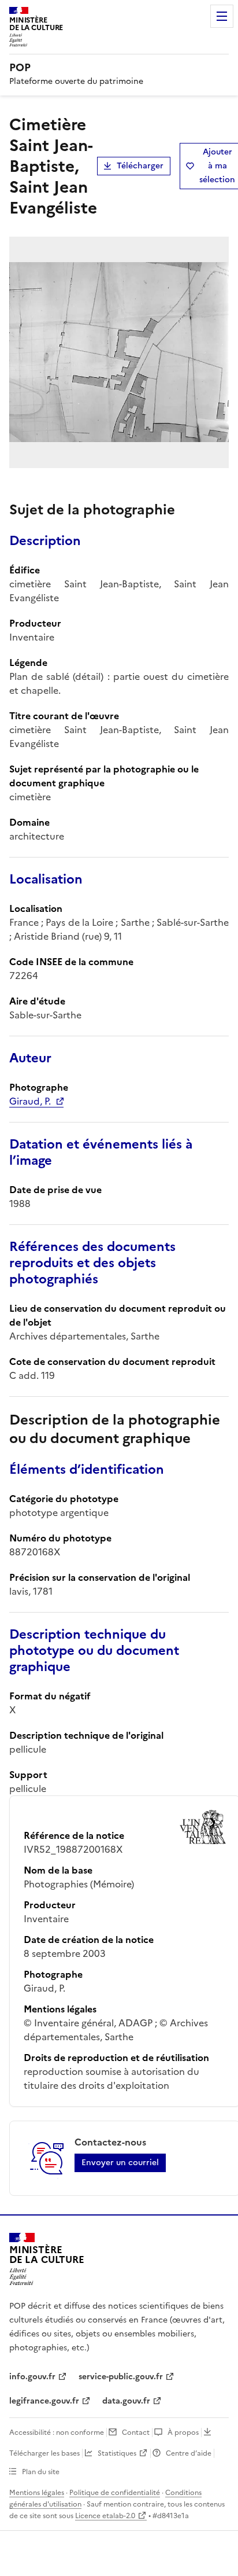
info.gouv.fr (32, 2377)
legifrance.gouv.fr (44, 2401)
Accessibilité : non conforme (57, 2433)
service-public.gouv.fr (121, 2377)
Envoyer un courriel (120, 2163)
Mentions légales (37, 2493)
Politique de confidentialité (115, 2493)
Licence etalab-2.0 (105, 2516)
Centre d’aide (189, 2453)
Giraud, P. (30, 1101)
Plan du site (41, 2472)
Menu (222, 16)
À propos (183, 2433)
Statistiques (117, 2453)
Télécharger (140, 166)
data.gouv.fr (126, 2401)
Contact (136, 2433)
